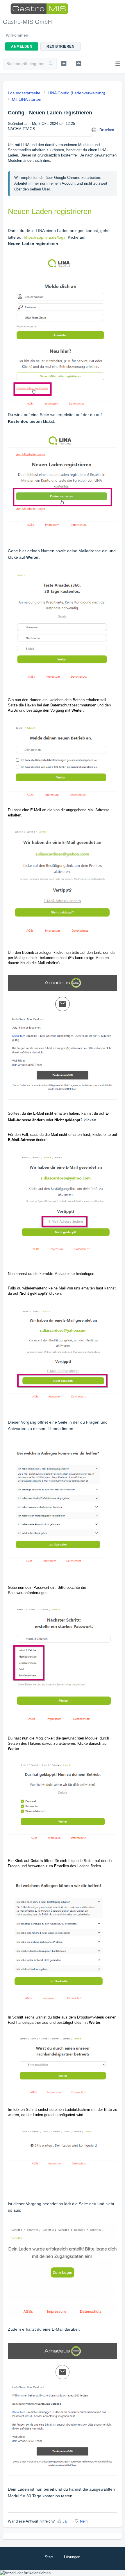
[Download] (52, 1329)
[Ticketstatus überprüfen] (79, 63)
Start (49, 2557)
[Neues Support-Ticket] (64, 63)
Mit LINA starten (27, 99)
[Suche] (51, 64)
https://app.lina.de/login (45, 237)
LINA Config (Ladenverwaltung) (76, 93)
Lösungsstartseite (25, 93)
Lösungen (72, 2557)
